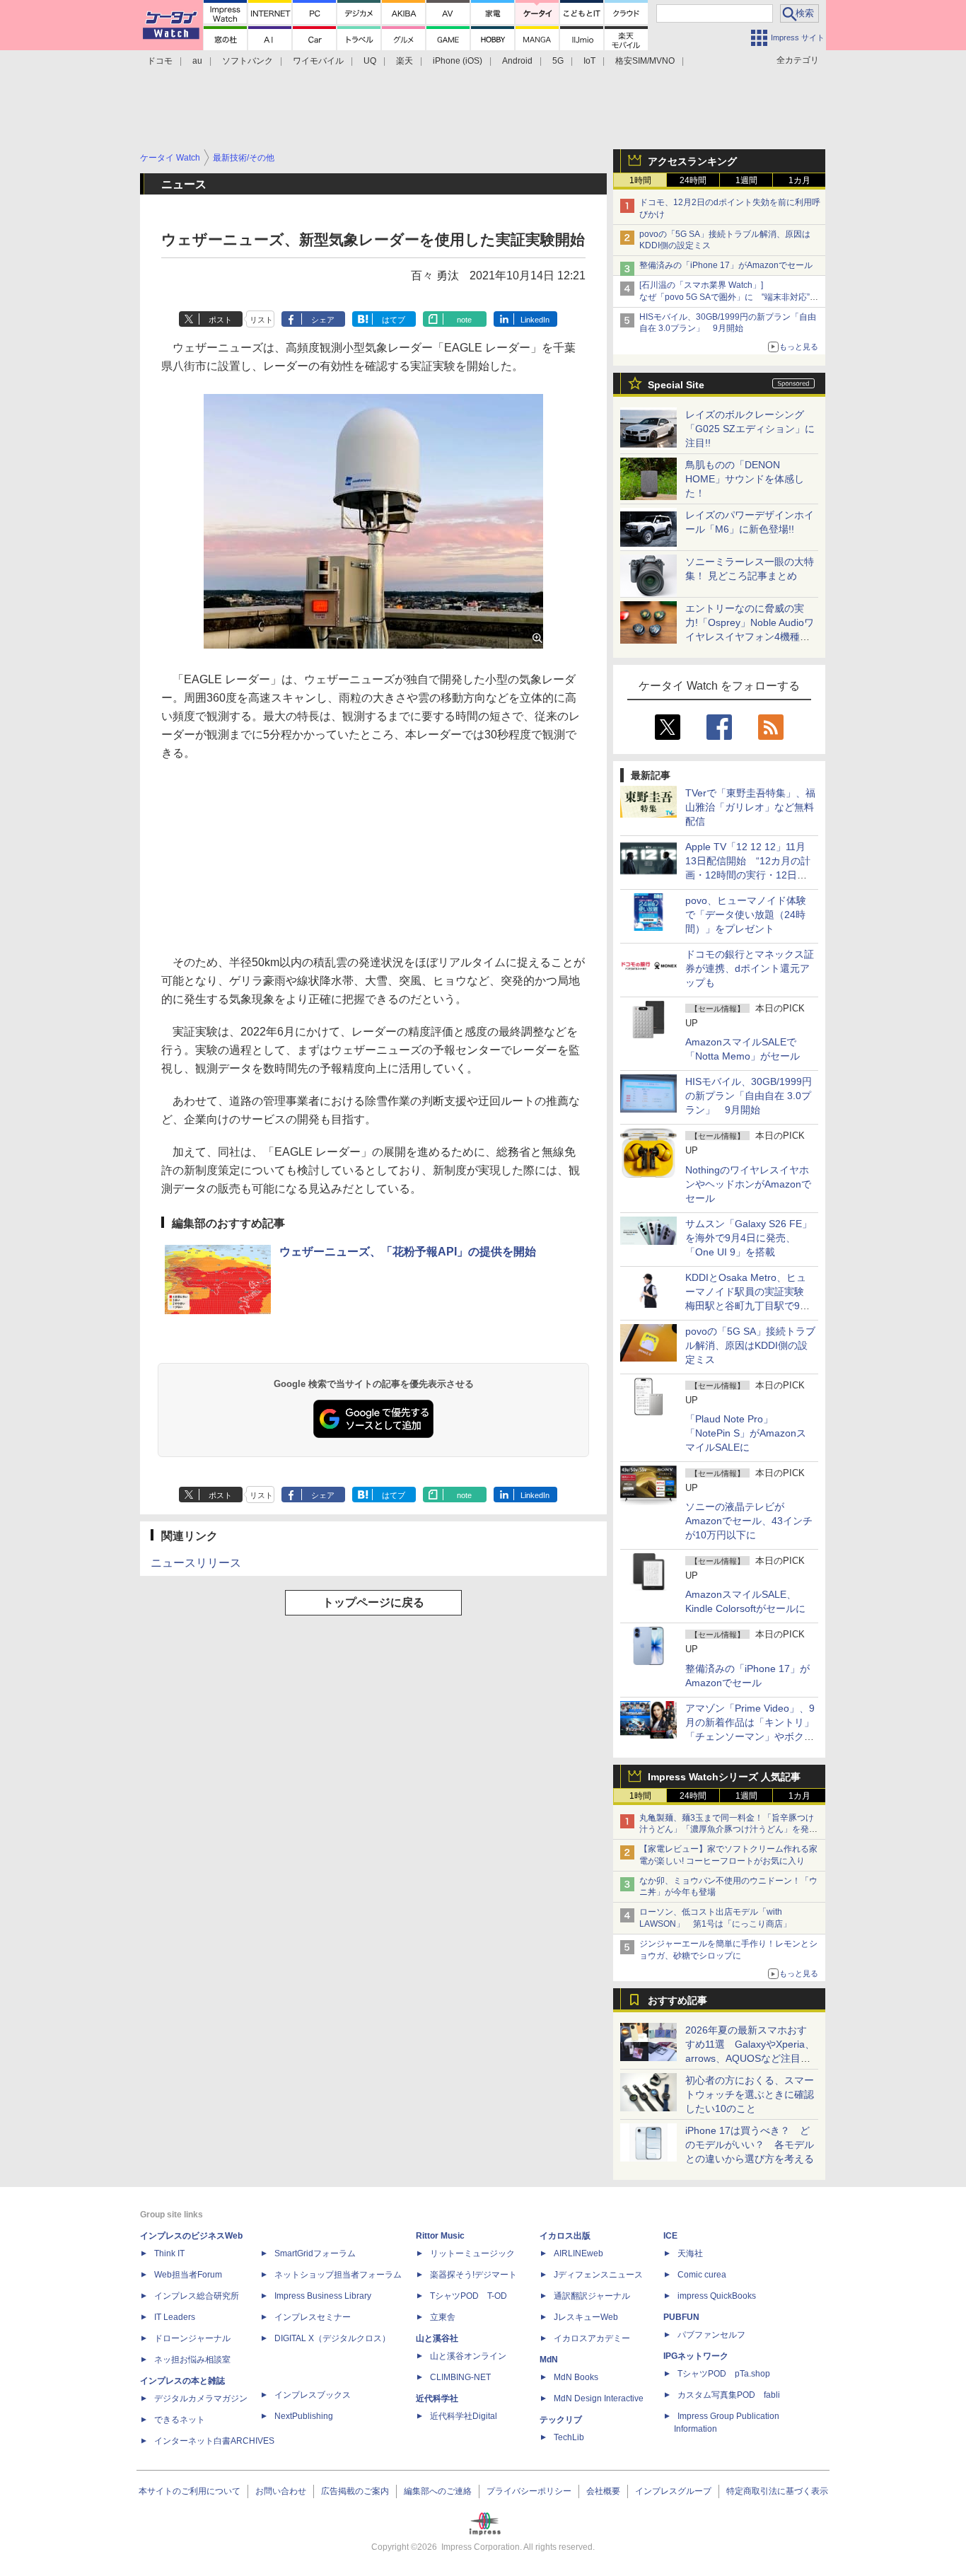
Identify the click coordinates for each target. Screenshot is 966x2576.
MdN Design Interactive (599, 2398)
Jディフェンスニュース (598, 2275)
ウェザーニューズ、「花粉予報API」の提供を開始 (408, 1252)
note (464, 320)
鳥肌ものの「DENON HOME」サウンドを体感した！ (745, 479)
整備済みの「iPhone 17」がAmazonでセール (726, 265)
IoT (589, 61)
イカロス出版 (565, 2236)
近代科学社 (437, 2398)
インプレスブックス (313, 2395)
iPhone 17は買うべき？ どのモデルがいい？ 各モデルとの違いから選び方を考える (750, 2145)
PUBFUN (681, 2317)
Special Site (676, 385)
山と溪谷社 (437, 2338)
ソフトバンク (248, 61)
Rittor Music (440, 2236)
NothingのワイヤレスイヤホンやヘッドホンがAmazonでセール (748, 1184)
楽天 (405, 61)
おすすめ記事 (677, 2000)
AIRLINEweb (578, 2253)
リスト (261, 320)
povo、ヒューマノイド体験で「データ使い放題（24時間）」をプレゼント (746, 915)
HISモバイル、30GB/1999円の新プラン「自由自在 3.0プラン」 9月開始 (749, 1096)
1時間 (640, 180)
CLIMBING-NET (460, 2377)
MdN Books (576, 2377)
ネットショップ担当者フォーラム (338, 2275)
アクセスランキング (692, 161)
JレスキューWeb (586, 2317)
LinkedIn (535, 320)
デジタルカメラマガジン (201, 2398)
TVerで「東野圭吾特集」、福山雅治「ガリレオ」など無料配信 (750, 807)
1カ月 (799, 180)
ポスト (220, 320)
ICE (670, 2236)
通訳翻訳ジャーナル (592, 2296)
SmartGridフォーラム (315, 2253)
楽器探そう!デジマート (473, 2275)
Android (517, 61)
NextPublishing (304, 2416)
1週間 (746, 180)
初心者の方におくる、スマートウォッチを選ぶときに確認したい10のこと (750, 2094)
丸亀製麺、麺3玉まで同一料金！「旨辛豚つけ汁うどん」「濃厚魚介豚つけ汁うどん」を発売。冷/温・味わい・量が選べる (727, 1830)
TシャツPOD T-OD (469, 2296)
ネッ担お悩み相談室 (192, 2360)
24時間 (693, 180)
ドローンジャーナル (192, 2338)
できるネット (180, 2420)
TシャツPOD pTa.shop (724, 2374)
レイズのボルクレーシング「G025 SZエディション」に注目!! (750, 429)
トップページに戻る (373, 1602)
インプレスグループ (673, 2491)
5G (558, 61)
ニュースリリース (196, 1563)
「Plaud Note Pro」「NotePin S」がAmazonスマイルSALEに (746, 1433)
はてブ (394, 320)
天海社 (690, 2253)
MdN (549, 2360)
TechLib (569, 2437)
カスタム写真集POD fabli (729, 2395)
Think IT (169, 2253)
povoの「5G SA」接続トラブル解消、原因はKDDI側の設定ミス (750, 1345)
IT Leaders (175, 2317)
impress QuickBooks (717, 2296)
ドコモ (160, 61)
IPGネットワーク (696, 2356)
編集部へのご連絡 (438, 2491)
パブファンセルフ (711, 2335)
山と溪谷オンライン (468, 2356)
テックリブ (561, 2420)
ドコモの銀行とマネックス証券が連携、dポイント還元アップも (750, 968)
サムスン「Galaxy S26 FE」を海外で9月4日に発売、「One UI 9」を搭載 (749, 1238)
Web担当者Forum (188, 2275)
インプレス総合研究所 (197, 2296)
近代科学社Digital (464, 2416)
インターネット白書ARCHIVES (214, 2441)
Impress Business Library (323, 2296)
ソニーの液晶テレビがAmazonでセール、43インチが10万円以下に (749, 1521)
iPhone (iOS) (458, 61)
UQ (370, 61)
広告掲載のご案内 (355, 2491)
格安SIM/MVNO (645, 61)
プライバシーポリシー (529, 2491)
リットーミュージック (472, 2253)
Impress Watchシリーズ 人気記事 (724, 1777)
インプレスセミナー (313, 2317)
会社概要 (603, 2491)
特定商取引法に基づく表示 (777, 2491)
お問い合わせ (281, 2491)
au (197, 61)
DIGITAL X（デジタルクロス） (332, 2338)
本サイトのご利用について (190, 2491)
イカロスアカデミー (592, 2338)
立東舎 (443, 2317)
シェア (323, 320)
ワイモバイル (318, 61)
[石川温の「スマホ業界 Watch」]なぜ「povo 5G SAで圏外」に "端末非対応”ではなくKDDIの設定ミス (729, 297)
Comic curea (702, 2275)
